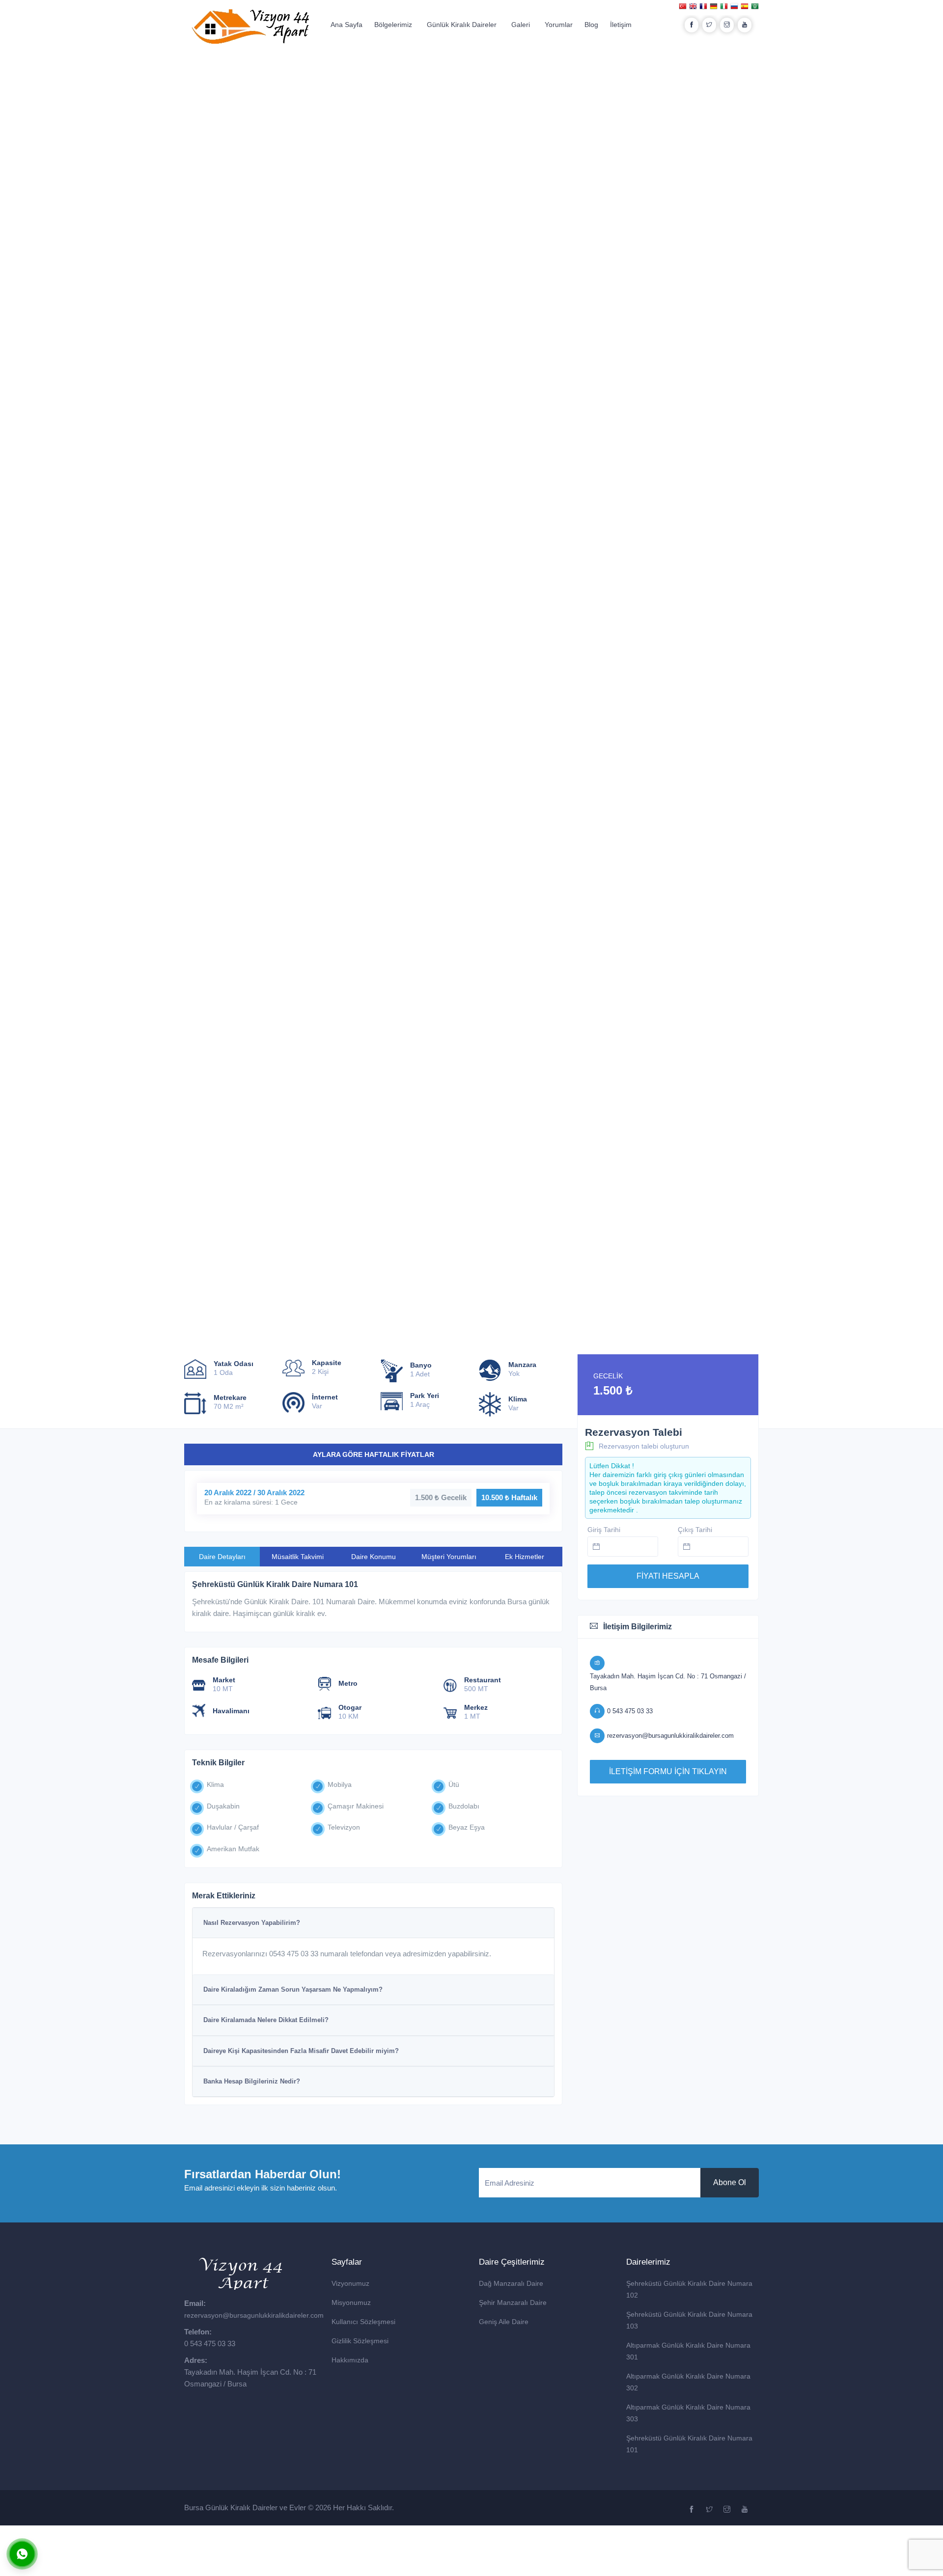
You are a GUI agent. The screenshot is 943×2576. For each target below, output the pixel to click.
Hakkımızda (350, 2360)
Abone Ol (730, 2182)
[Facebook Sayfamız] (693, 2510)
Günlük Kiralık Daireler (462, 25)
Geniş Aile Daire (504, 2322)
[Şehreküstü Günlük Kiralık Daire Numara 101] (104, 115)
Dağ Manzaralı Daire (511, 2283)
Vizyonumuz (350, 2283)
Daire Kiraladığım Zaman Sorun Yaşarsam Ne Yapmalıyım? (293, 1989)
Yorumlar (559, 25)
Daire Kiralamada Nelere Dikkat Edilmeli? (266, 2020)
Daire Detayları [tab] (222, 1557)
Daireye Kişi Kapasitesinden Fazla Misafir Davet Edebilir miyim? (301, 2051)
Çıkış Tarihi (695, 1530)
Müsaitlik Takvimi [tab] (298, 1557)
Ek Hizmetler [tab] (525, 1557)
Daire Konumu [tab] (374, 1557)
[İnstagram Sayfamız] (728, 2510)
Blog (591, 25)
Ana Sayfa (347, 25)
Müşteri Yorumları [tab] (449, 1557)
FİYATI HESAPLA (668, 1576)
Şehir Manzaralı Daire (513, 2302)
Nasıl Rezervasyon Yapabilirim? (252, 1923)
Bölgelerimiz (393, 25)
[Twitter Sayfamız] (710, 2510)
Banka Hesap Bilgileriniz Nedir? (252, 2081)
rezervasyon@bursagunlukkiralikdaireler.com (254, 2315)
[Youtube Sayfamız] (746, 2510)
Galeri (521, 25)
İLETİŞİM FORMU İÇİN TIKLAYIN (668, 1771)
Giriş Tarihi (604, 1530)
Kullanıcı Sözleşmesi (363, 2322)
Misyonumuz (351, 2302)
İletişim (621, 25)
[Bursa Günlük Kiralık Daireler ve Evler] (250, 26)
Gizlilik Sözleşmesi (360, 2341)
